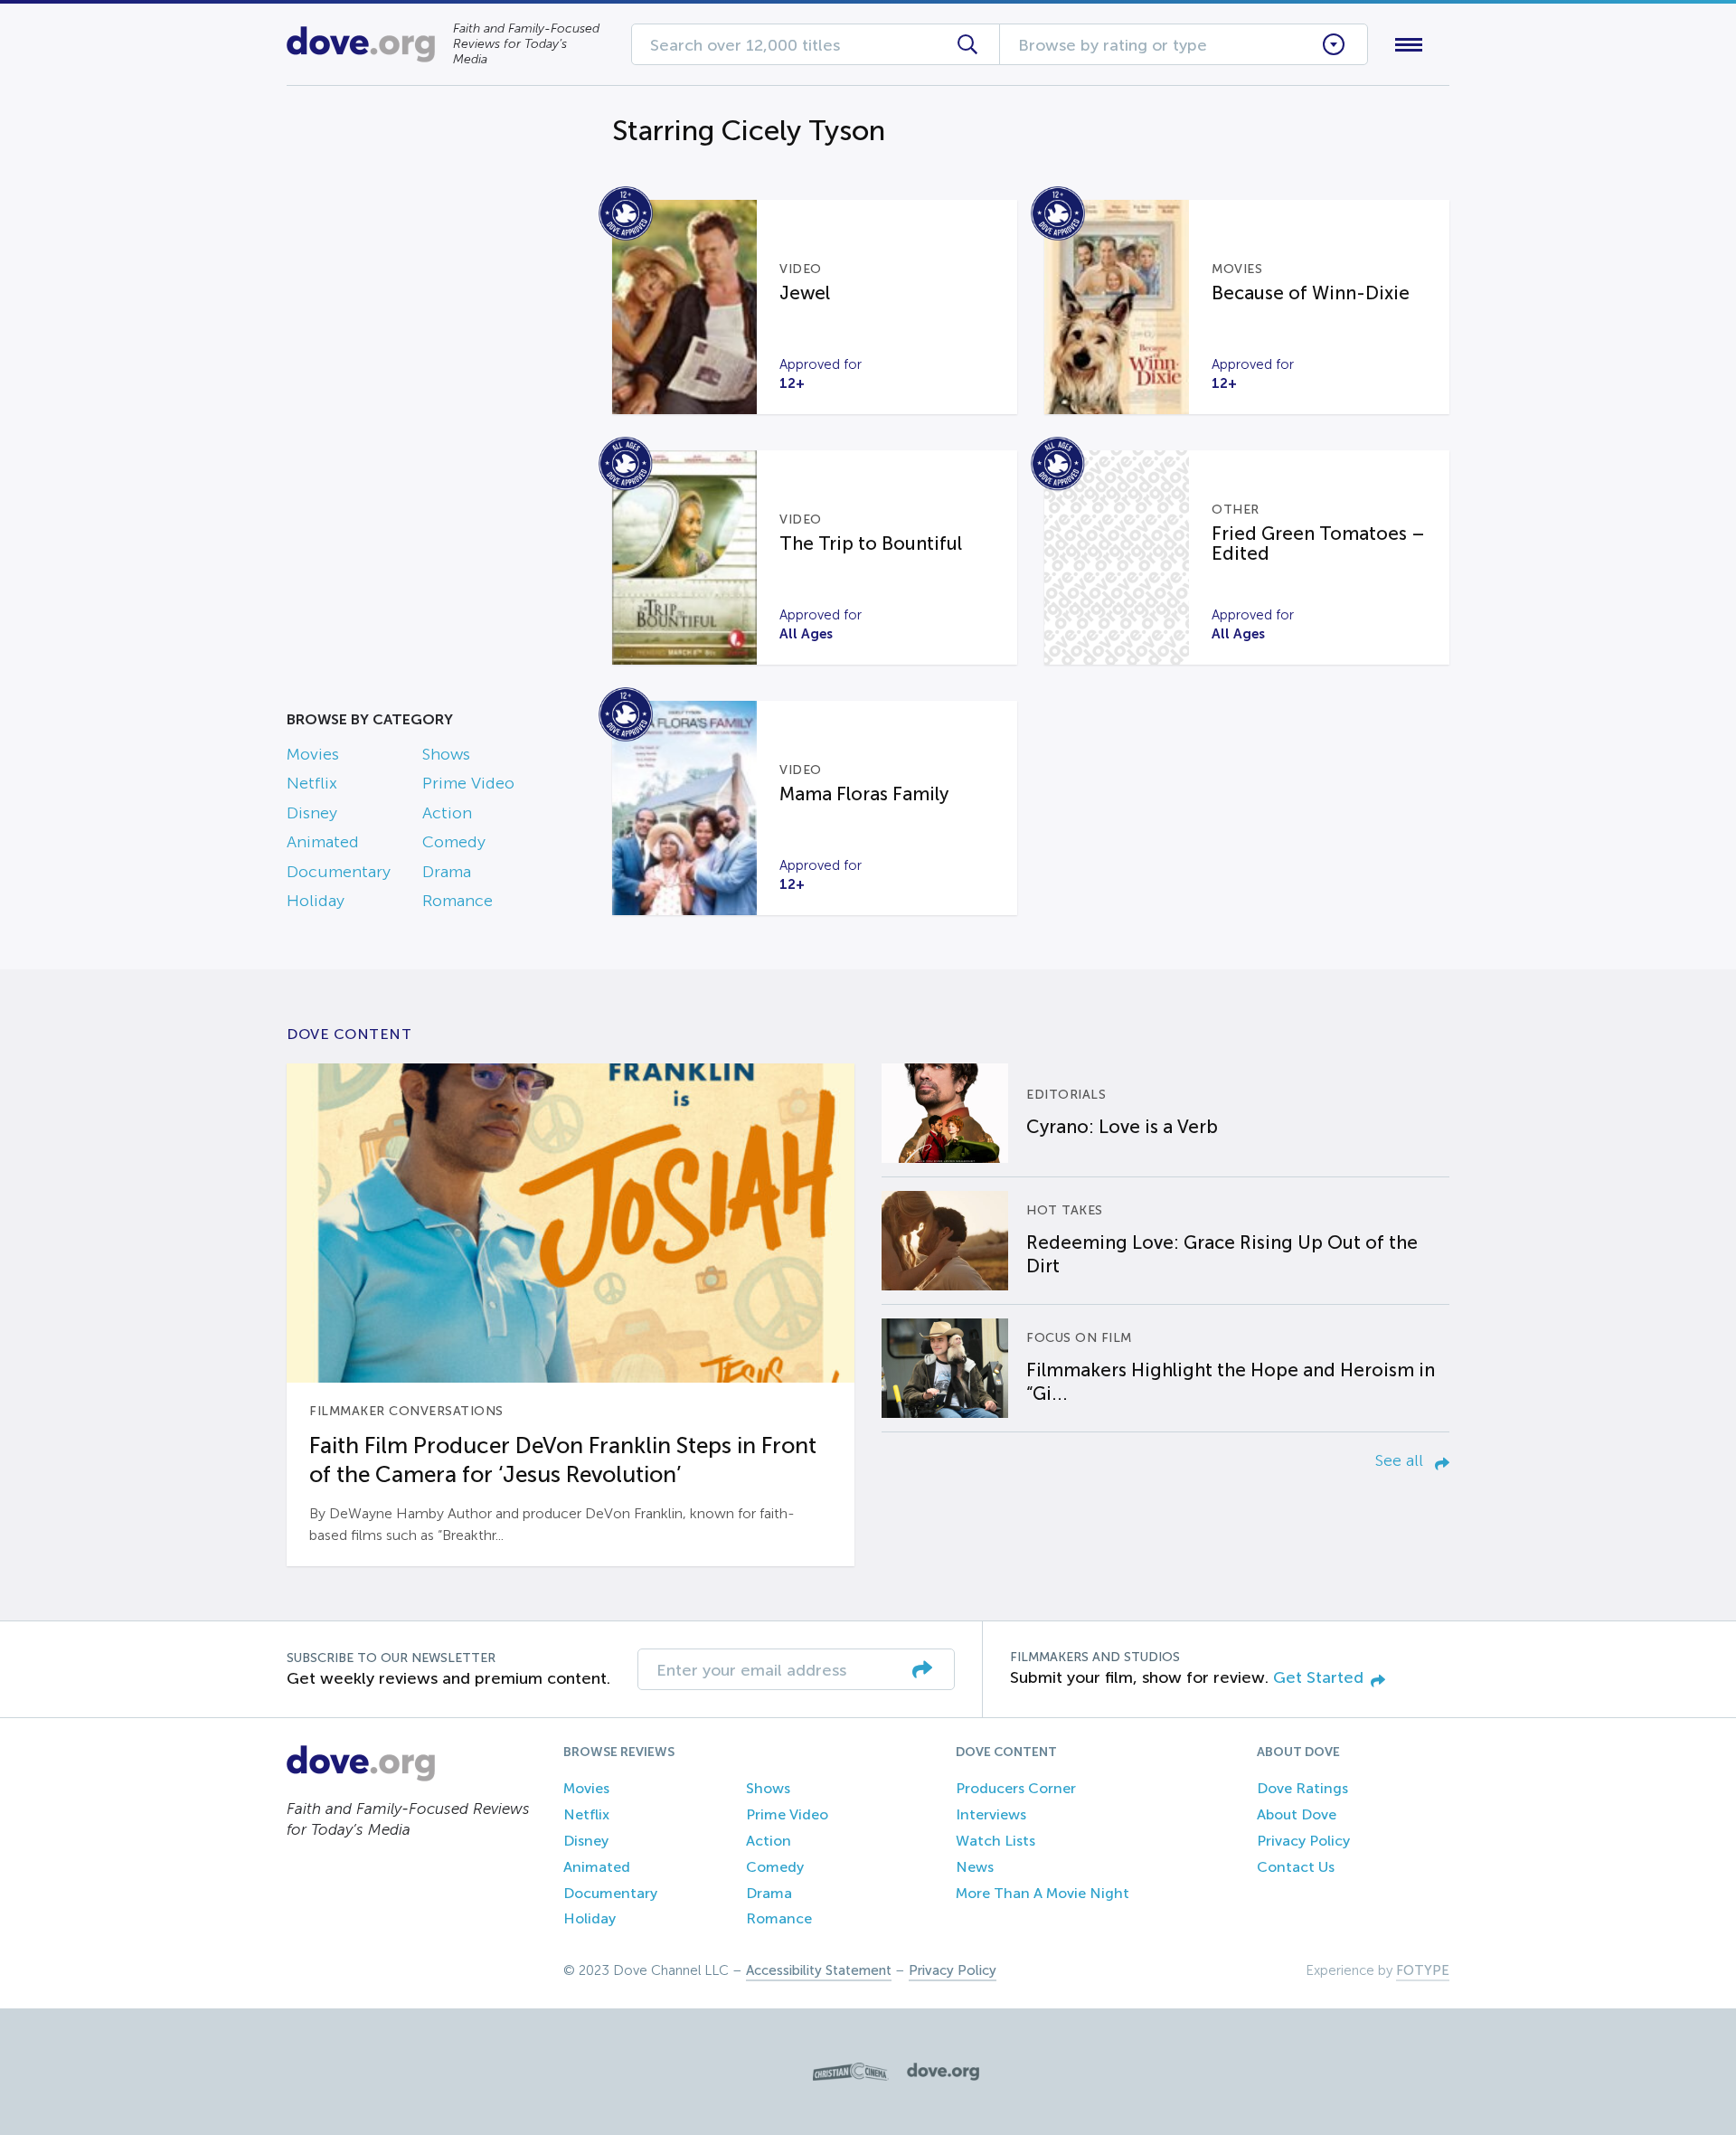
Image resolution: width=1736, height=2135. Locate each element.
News (975, 1867)
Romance (458, 901)
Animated (323, 842)
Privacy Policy (1303, 1841)
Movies (313, 754)
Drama (447, 872)
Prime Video (468, 783)
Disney (312, 813)
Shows (446, 754)
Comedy (454, 842)
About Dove (1297, 1814)
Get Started (1318, 1677)
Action (447, 813)
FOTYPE (1423, 1970)
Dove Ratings (1302, 1788)
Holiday (316, 901)
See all (1401, 1460)
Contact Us (1296, 1867)
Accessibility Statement (819, 1970)
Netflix (312, 783)
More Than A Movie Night (1043, 1893)
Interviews (991, 1814)
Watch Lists (995, 1841)
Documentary (339, 872)
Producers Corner (1016, 1788)
